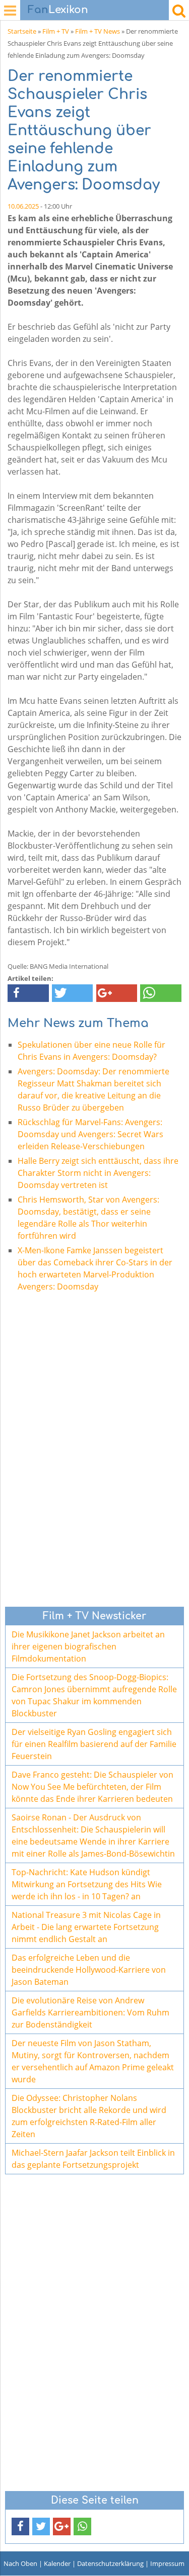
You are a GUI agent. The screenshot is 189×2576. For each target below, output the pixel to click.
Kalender (57, 2563)
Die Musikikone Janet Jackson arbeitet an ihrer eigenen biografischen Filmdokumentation (88, 1646)
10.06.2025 (23, 206)
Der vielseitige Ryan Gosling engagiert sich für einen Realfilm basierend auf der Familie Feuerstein (94, 1744)
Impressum (167, 2563)
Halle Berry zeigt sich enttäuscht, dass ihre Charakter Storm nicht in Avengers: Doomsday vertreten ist (98, 1173)
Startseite (22, 31)
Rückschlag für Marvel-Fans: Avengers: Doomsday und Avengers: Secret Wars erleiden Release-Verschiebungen (90, 1134)
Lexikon (58, 10)
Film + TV (56, 31)
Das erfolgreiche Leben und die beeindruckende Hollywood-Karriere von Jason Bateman (89, 1970)
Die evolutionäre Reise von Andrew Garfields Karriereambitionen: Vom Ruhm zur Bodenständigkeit (90, 2012)
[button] (28, 993)
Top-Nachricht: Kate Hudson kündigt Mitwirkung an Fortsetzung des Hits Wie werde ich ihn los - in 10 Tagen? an (87, 1884)
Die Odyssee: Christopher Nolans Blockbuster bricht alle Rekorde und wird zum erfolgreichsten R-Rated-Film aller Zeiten (89, 2116)
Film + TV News (98, 31)
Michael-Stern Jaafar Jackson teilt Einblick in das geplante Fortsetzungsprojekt (93, 2159)
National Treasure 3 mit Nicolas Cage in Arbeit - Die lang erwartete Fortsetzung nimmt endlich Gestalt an (86, 1927)
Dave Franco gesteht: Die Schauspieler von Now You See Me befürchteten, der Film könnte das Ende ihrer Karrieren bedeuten (92, 1787)
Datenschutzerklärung (110, 2563)
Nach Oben (20, 2563)
